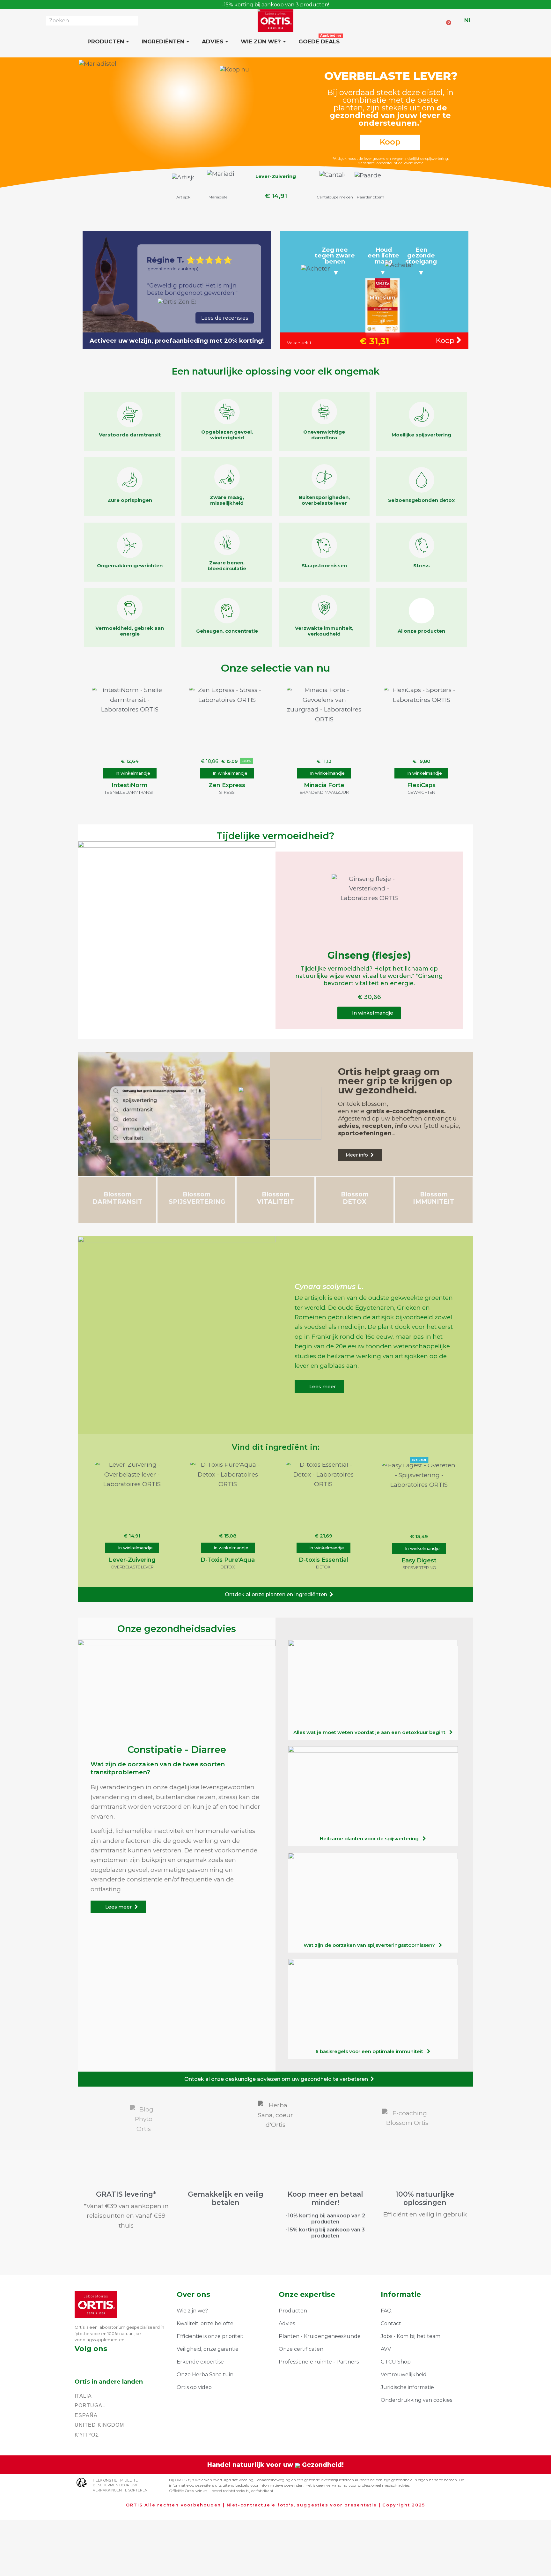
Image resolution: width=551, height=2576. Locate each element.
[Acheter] (335, 257)
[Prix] (276, 195)
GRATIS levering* (126, 2194)
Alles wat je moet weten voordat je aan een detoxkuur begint (371, 1732)
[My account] (457, 20)
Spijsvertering (419, 1567)
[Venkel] (218, 183)
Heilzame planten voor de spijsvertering (371, 1839)
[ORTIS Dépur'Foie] (275, 182)
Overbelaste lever (132, 1567)
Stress (227, 792)
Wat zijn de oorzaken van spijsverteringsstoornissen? (371, 1945)
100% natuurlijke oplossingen (425, 2198)
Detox (228, 1567)
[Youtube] (129, 2362)
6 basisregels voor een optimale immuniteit (371, 2051)
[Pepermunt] (367, 185)
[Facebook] (77, 2362)
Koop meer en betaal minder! (325, 2198)
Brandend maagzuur (324, 792)
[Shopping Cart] (447, 20)
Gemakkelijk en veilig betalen (226, 2198)
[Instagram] (94, 2362)
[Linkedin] (111, 2362)
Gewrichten (421, 792)
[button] (130, 773)
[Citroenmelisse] (330, 185)
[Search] (133, 21)
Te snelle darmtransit (130, 792)
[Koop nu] (393, 113)
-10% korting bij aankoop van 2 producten (325, 2219)
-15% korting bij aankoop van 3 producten (325, 2233)
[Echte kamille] (182, 184)
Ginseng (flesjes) (369, 955)
